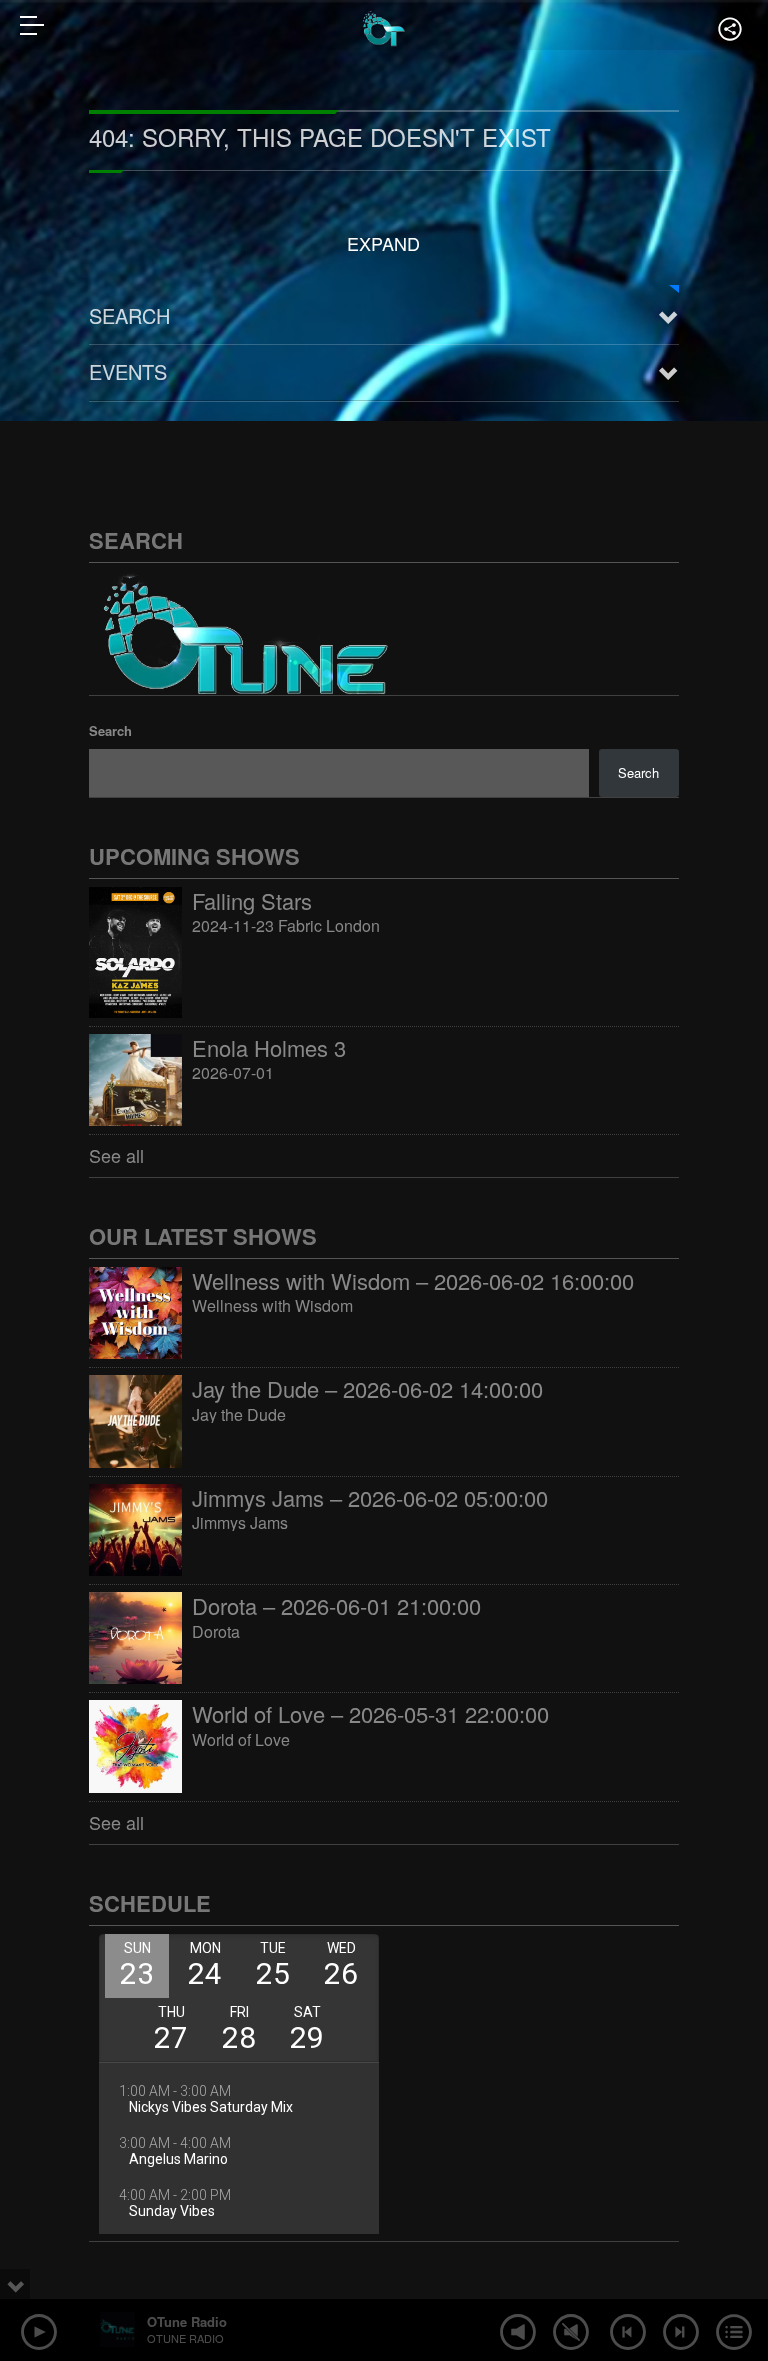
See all (116, 1155)
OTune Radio (187, 2321)
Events (128, 371)
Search (129, 315)
